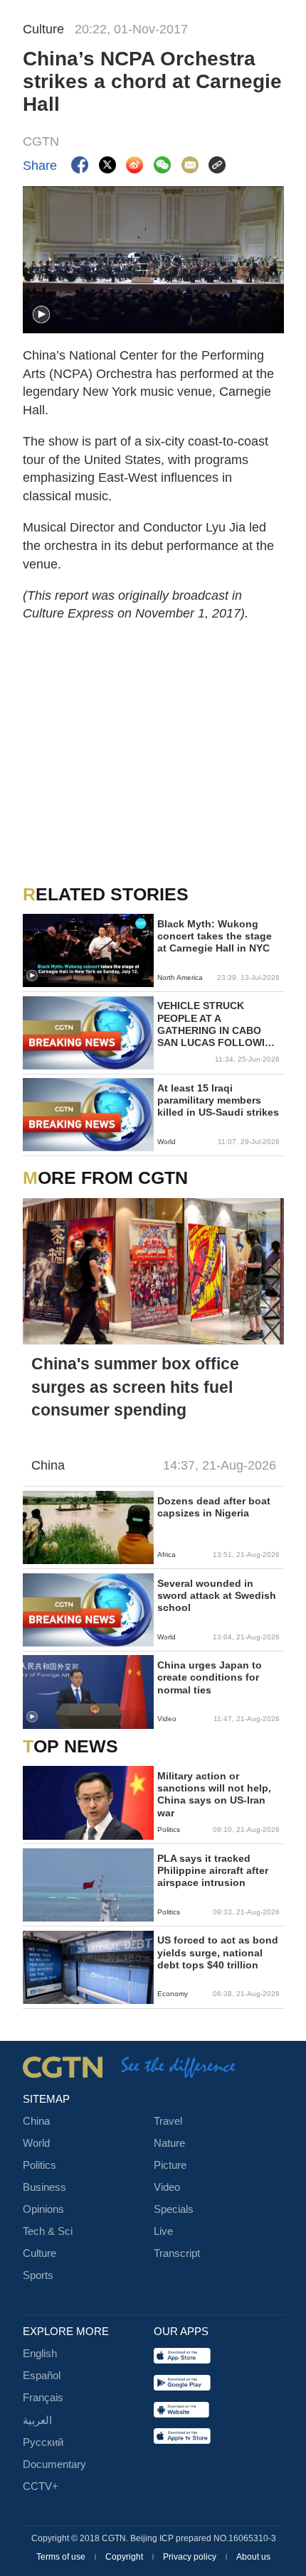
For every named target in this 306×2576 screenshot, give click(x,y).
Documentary (54, 2464)
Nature (169, 2143)
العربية (37, 2420)
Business (44, 2187)
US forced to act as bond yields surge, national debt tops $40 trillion (218, 1952)
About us (253, 2557)
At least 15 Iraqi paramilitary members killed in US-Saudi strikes (218, 1100)
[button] (41, 315)
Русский (43, 2442)
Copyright (125, 2557)
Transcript (177, 2253)
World (36, 2143)
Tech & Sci (48, 2231)
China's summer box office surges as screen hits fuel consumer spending (135, 1386)
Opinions (43, 2209)
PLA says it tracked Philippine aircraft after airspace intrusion (213, 1871)
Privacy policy (191, 2557)
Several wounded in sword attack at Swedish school (217, 1596)
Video (167, 2187)
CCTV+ (41, 2486)
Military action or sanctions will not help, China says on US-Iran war (214, 1795)
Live (163, 2231)
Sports (38, 2275)
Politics (39, 2165)
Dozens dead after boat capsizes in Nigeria (214, 1507)
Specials (174, 2209)
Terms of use (62, 2557)
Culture (39, 2253)
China (36, 2121)
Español (42, 2376)
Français (43, 2398)
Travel (168, 2121)
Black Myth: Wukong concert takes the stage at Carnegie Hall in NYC (215, 936)
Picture (170, 2165)
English (40, 2354)
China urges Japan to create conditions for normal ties (210, 1677)
